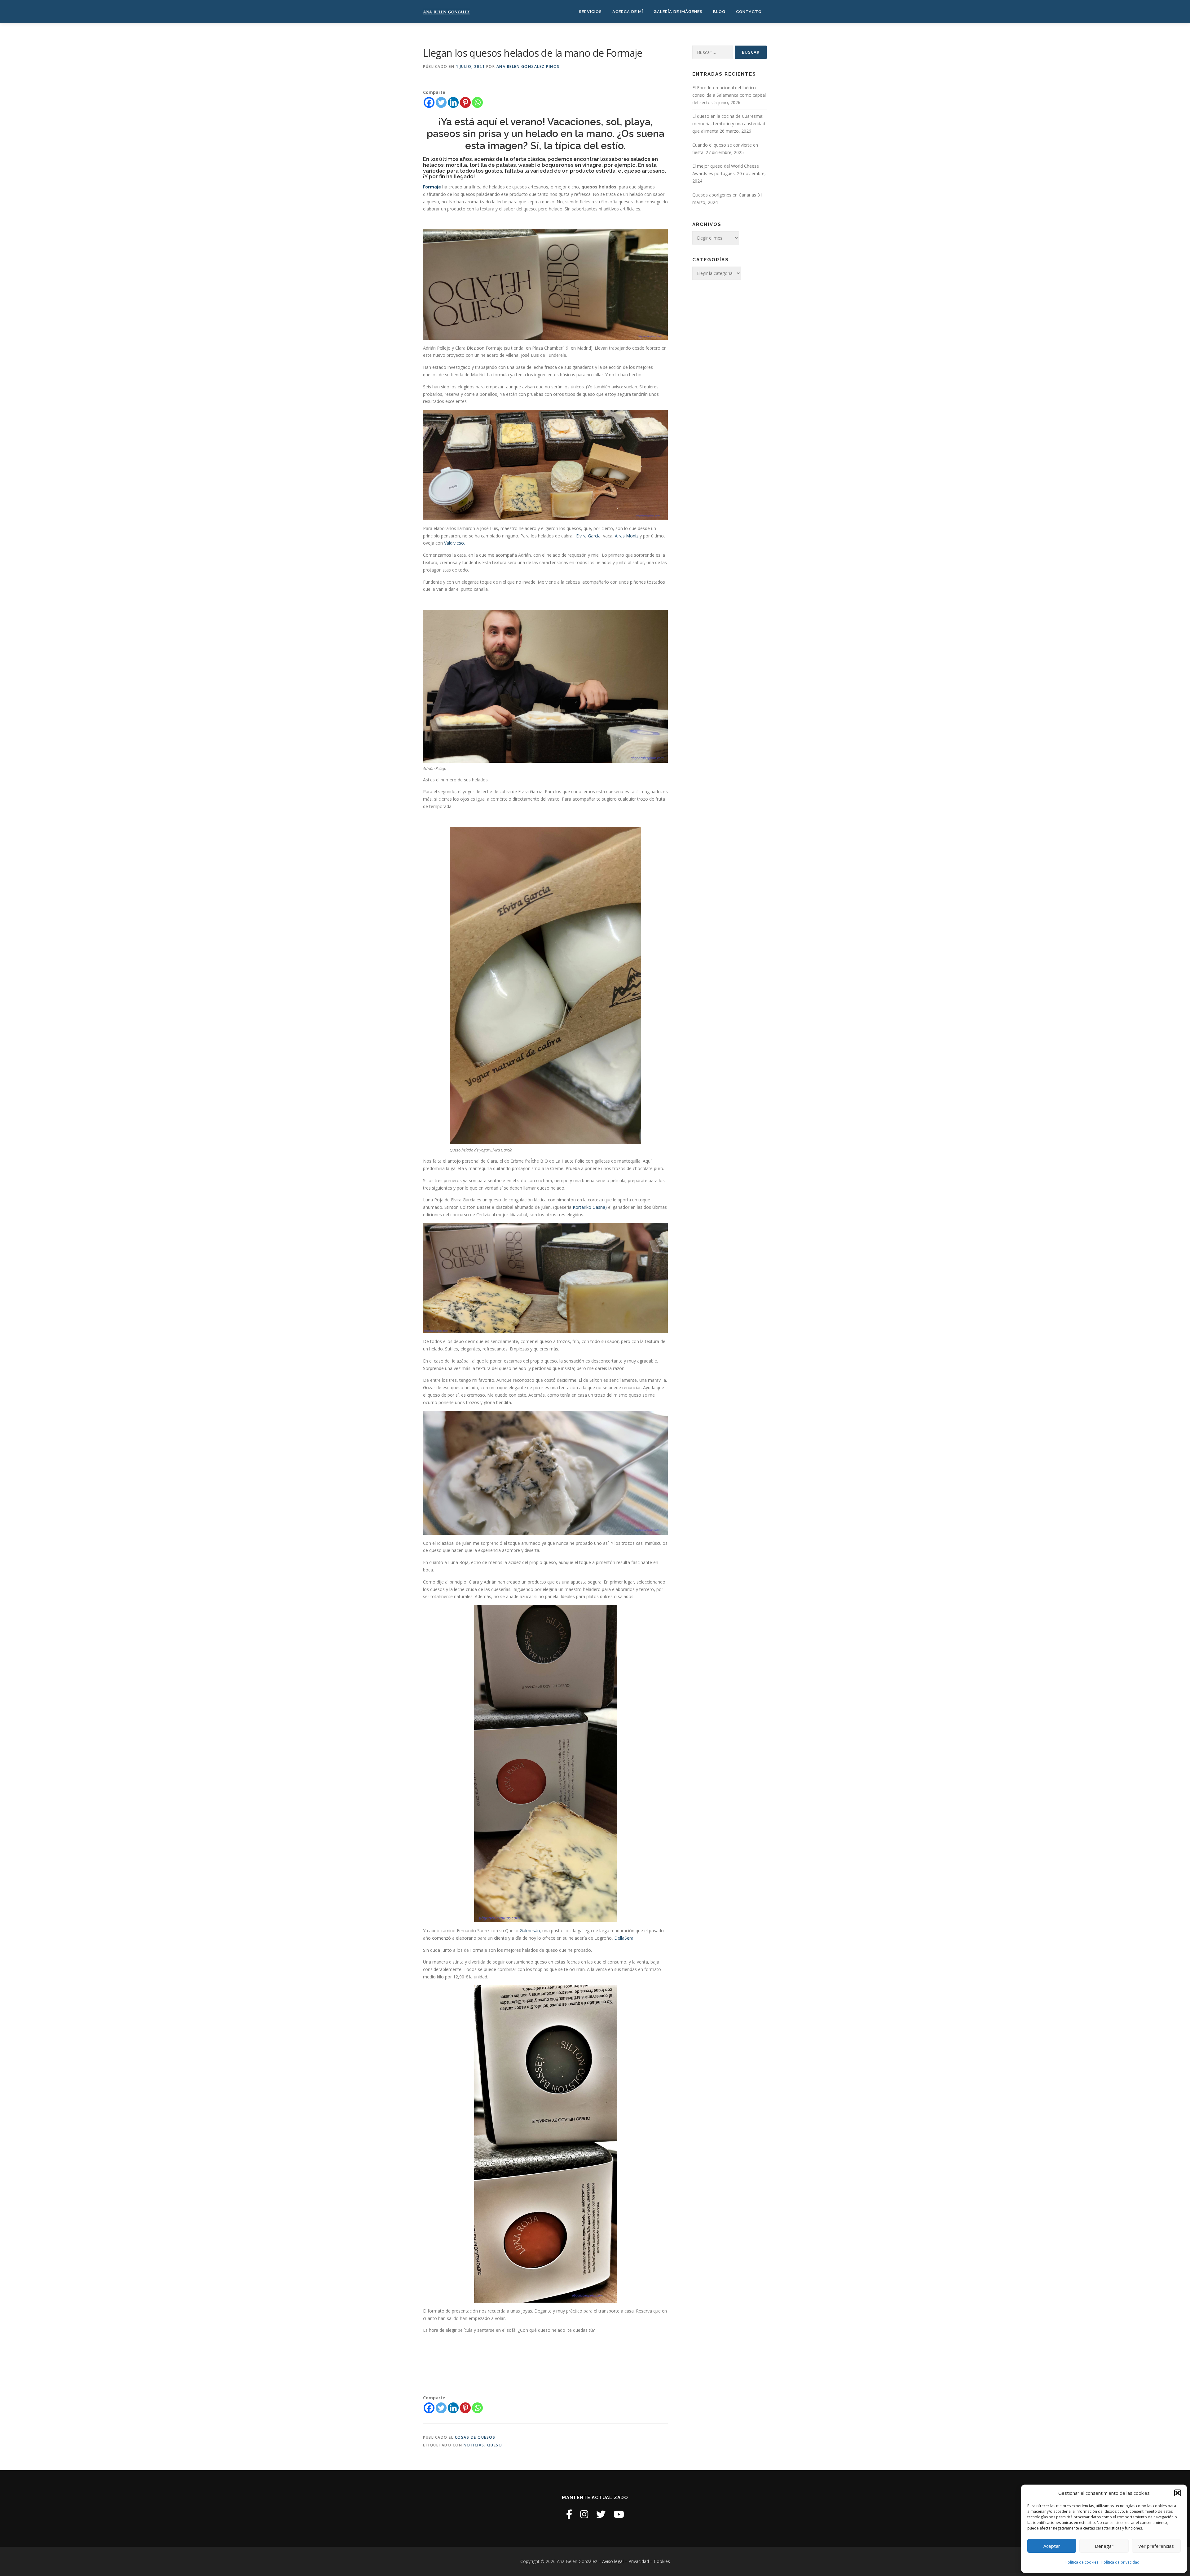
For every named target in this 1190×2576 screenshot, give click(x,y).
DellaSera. (624, 1938)
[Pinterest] (465, 102)
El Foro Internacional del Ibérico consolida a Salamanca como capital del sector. (729, 95)
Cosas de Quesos (475, 2437)
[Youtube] (619, 2514)
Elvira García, (589, 536)
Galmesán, (530, 1931)
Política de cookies (1082, 2562)
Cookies (662, 2561)
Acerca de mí (628, 12)
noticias (474, 2445)
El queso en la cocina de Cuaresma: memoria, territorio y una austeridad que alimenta (729, 124)
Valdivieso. (454, 543)
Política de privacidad (1120, 2562)
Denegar (1104, 2546)
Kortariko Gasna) (590, 1207)
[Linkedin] (453, 102)
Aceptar (1052, 2546)
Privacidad (639, 2561)
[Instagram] (584, 2514)
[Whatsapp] (477, 102)
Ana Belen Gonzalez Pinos (528, 66)
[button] (1178, 2493)
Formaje (432, 187)
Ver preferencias (1156, 2546)
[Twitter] (441, 102)
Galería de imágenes (678, 12)
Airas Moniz (627, 536)
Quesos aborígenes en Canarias (724, 195)
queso (495, 2445)
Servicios (590, 12)
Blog (719, 12)
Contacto (749, 12)
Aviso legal (613, 2561)
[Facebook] (429, 102)
